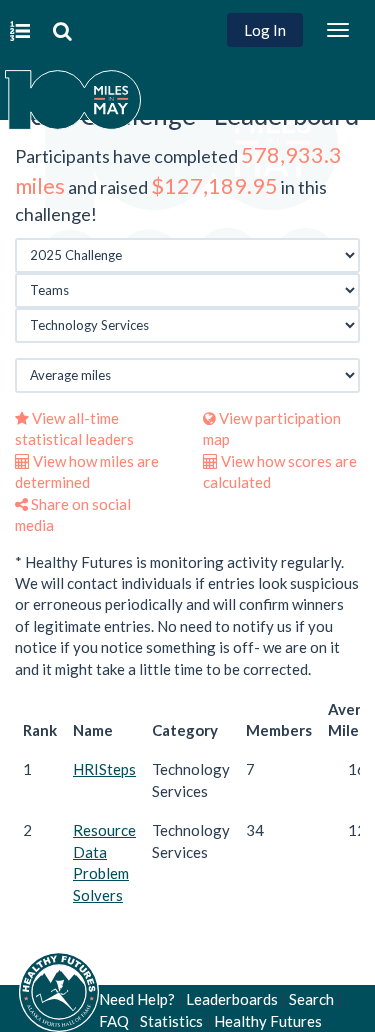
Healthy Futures (268, 1021)
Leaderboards (232, 999)
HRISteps (104, 769)
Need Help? (137, 999)
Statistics (171, 1021)
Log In (265, 30)
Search (311, 999)
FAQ (114, 1021)
